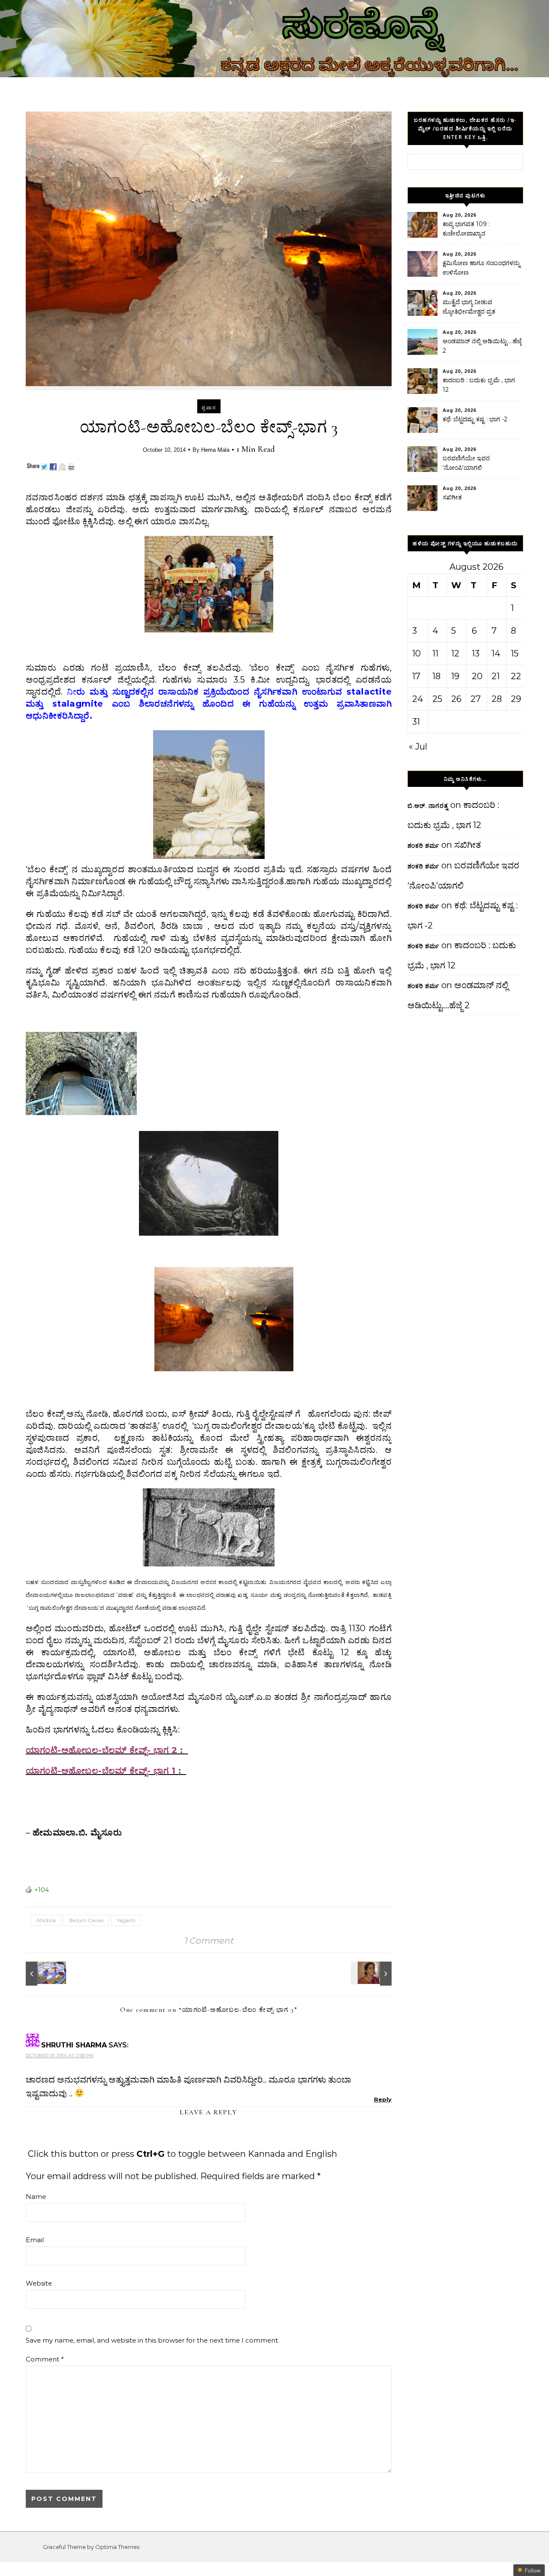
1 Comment (209, 1941)
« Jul (418, 747)
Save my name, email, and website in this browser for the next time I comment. (152, 2340)
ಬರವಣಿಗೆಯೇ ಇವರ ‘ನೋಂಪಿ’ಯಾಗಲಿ (466, 463)
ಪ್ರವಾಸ (209, 408)
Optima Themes (117, 2547)
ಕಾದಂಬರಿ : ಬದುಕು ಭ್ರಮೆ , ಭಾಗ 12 (479, 385)
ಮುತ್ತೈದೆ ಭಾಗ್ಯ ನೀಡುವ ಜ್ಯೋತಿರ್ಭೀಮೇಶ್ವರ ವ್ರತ (469, 307)
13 (476, 653)
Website (39, 2283)
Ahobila (46, 1920)
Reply (383, 2099)
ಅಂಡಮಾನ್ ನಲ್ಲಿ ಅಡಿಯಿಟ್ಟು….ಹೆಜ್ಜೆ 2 (482, 346)
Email (35, 2240)
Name (36, 2197)
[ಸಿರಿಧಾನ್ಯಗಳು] (45, 1974)
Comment (45, 2359)
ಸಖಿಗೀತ (452, 497)
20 (477, 676)
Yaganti (126, 1920)
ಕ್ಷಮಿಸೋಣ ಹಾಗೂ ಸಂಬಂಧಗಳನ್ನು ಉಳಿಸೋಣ (481, 268)
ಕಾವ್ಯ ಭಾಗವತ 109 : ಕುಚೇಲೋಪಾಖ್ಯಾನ (466, 229)
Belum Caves (86, 1920)
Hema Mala (215, 450)
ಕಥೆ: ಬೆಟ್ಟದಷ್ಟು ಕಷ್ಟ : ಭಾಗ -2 (475, 419)
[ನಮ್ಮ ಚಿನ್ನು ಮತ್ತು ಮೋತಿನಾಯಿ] (372, 1974)
